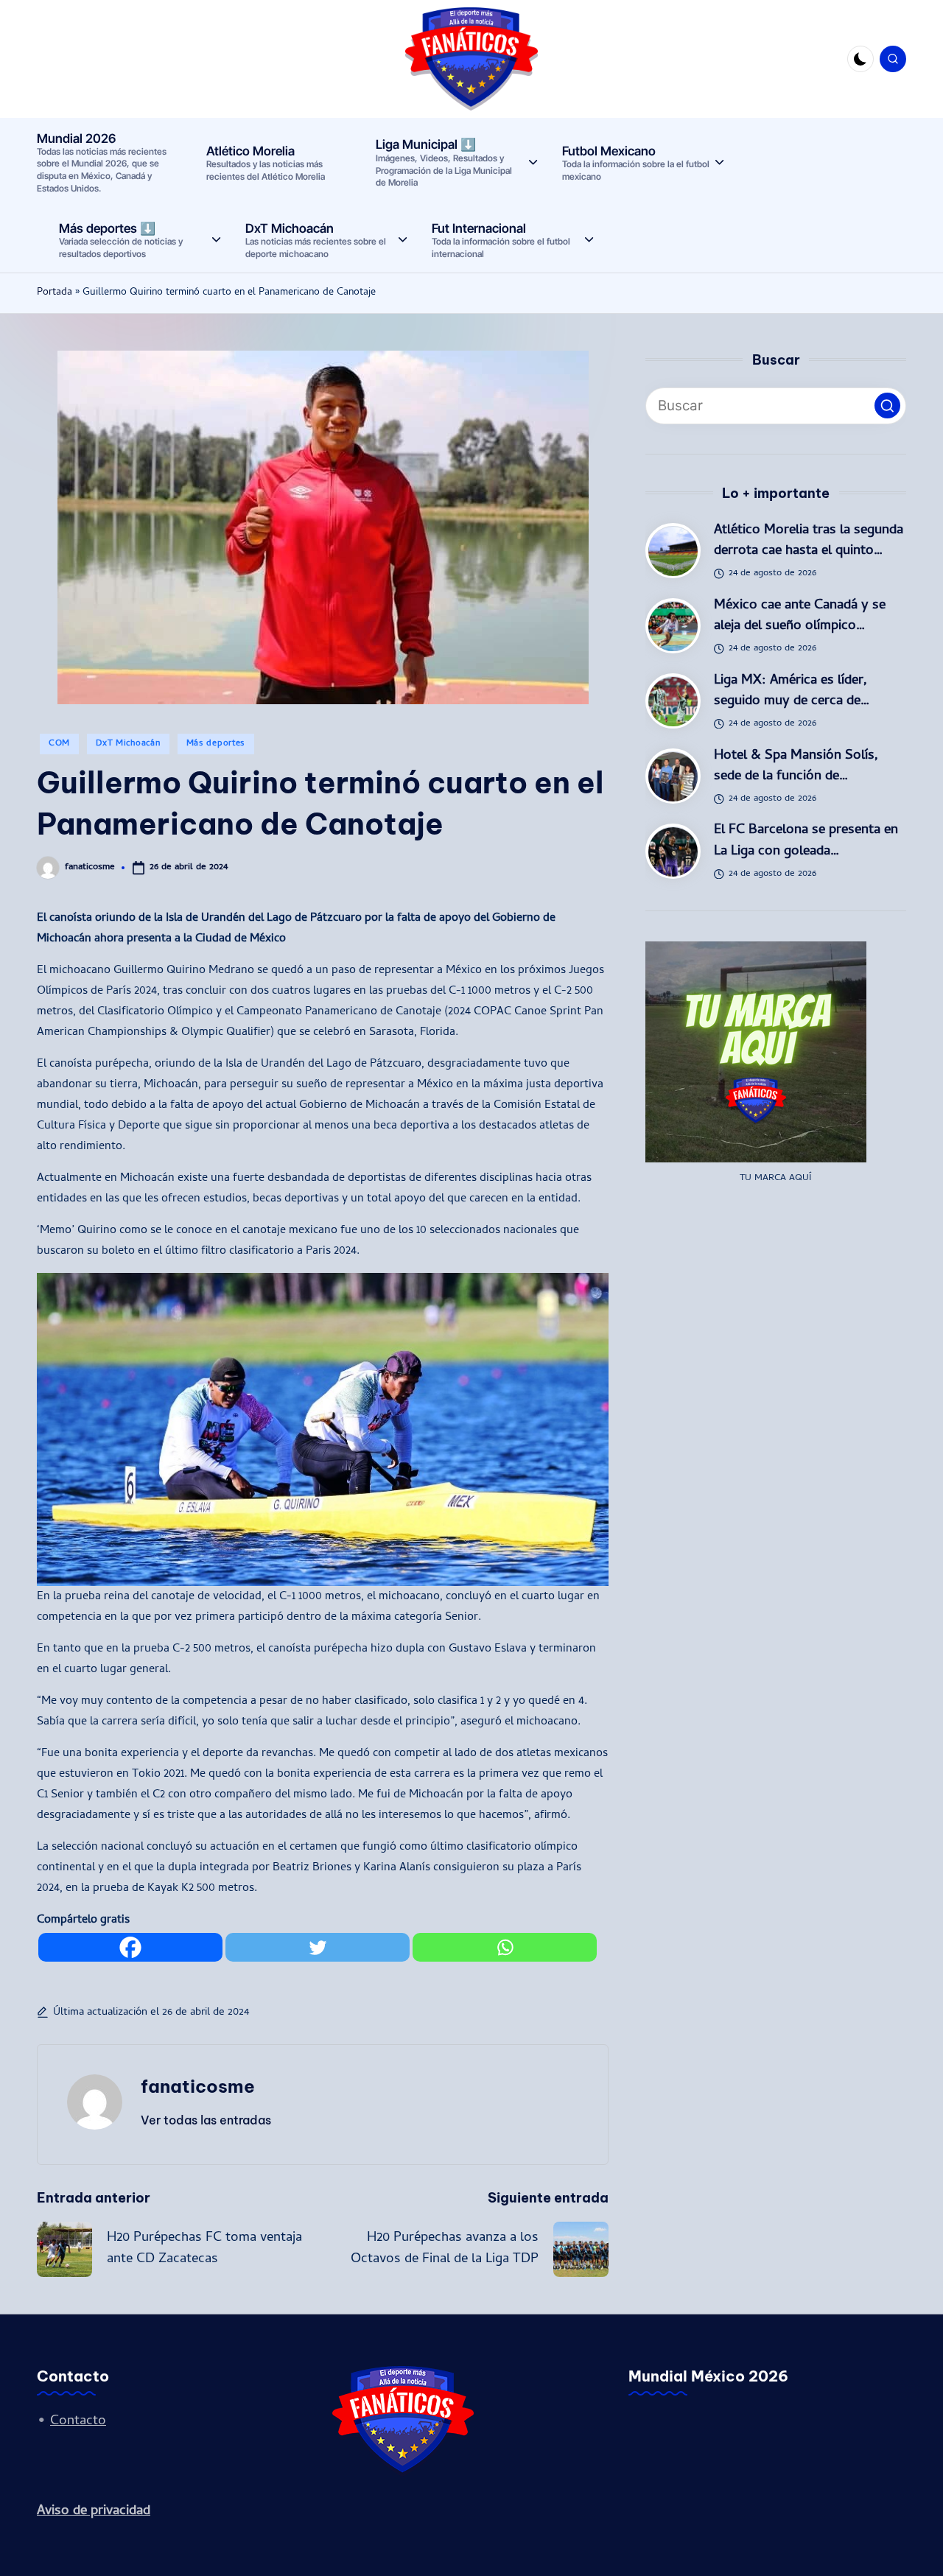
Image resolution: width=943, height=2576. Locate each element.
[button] (206, 2120)
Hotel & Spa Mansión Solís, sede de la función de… (796, 766)
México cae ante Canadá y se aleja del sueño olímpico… (800, 617)
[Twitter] (318, 1947)
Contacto (78, 2422)
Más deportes (216, 744)
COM (59, 744)
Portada (55, 293)
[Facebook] (130, 1947)
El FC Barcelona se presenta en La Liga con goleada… (806, 842)
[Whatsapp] (505, 1947)
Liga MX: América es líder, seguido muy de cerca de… (792, 691)
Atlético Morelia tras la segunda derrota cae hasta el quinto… (809, 542)
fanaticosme (198, 2086)
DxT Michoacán (128, 744)
